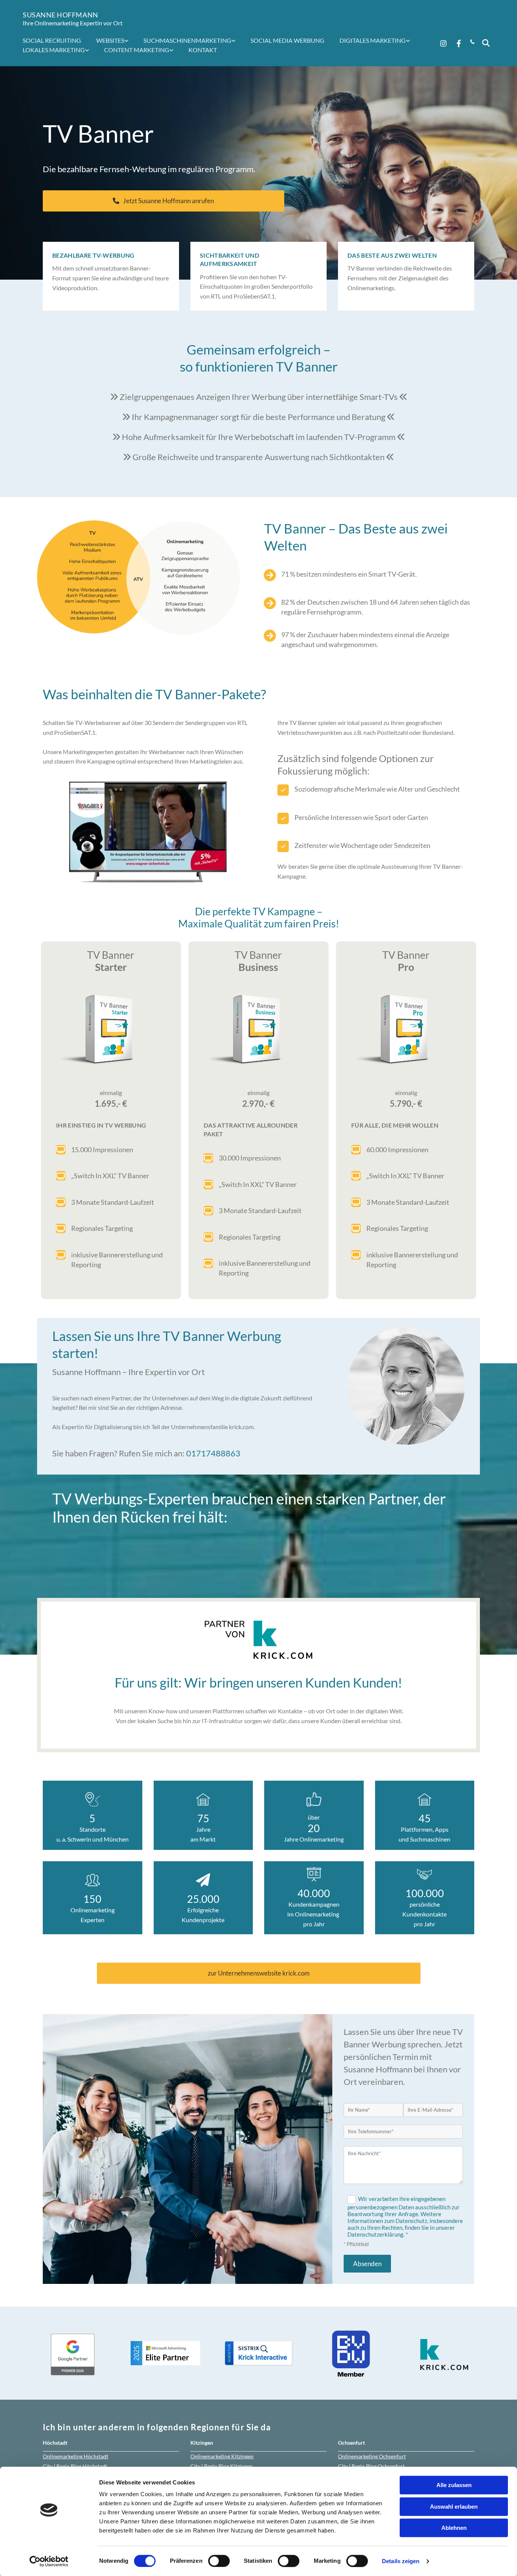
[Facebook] (459, 43)
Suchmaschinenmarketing (187, 40)
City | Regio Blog (75, 2466)
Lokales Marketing (54, 50)
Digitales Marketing (373, 40)
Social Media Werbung (287, 40)
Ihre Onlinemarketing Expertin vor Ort (73, 23)
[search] (486, 43)
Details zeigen (401, 2561)
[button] (164, 201)
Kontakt (203, 50)
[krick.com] (258, 1640)
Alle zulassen (454, 2485)
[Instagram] (444, 43)
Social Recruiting (52, 40)
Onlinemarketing (76, 2456)
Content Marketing (137, 50)
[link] (116, 40)
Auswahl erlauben (454, 2507)
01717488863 (213, 1453)
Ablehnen (454, 2528)
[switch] (219, 2561)
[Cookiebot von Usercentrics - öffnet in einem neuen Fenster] (49, 2561)
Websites (110, 40)
